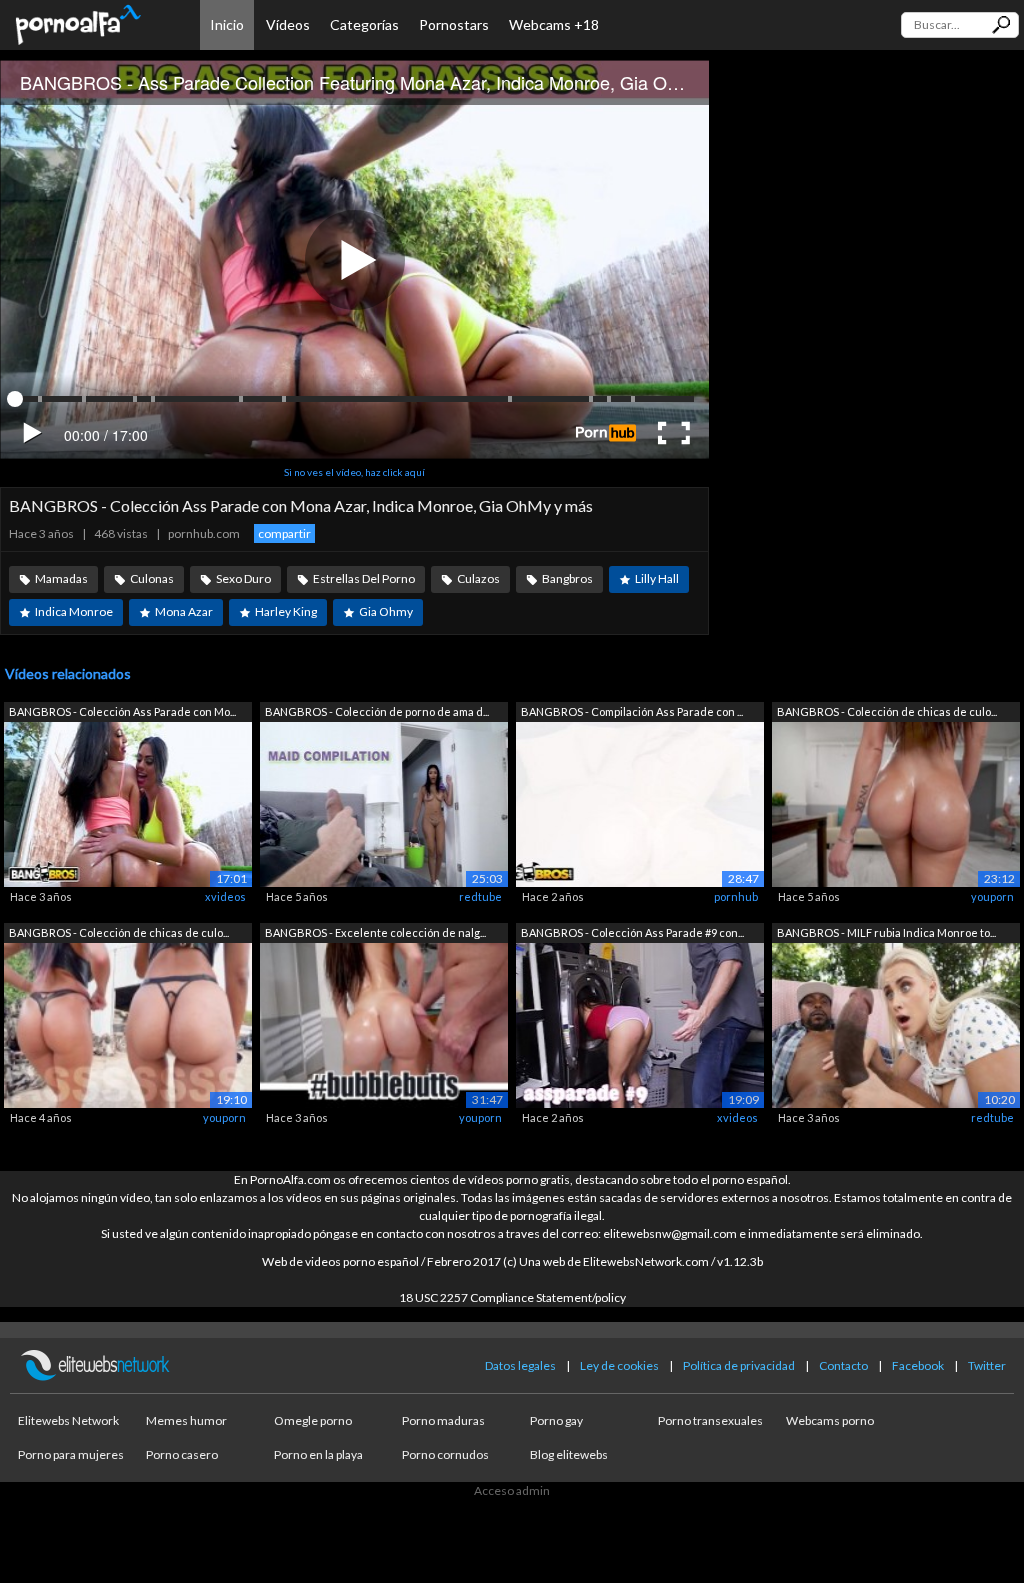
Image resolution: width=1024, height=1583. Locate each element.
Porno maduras (443, 1420)
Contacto (843, 1365)
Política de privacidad (739, 1365)
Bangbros (567, 578)
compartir (284, 533)
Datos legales (520, 1365)
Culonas (152, 578)
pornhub (736, 896)
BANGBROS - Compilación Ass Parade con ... (632, 711)
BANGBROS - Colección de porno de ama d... (377, 711)
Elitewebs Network (68, 1420)
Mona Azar (184, 611)
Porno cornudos (445, 1454)
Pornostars (454, 24)
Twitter (987, 1365)
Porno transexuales (710, 1420)
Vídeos (288, 24)
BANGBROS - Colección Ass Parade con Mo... (122, 711)
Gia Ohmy (386, 611)
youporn (992, 896)
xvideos (225, 896)
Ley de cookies (619, 1365)
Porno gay (556, 1420)
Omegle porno (313, 1420)
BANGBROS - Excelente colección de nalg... (375, 932)
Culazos (478, 578)
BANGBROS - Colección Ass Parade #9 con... (632, 932)
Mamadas (61, 578)
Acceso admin (512, 1490)
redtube (480, 896)
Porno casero (182, 1454)
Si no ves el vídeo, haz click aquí (354, 472)
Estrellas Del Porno (364, 578)
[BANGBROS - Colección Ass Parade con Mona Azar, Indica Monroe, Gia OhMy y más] (128, 802)
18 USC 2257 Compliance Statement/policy (512, 1297)
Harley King (286, 611)
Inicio (227, 24)
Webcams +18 (554, 24)
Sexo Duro (243, 578)
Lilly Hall (657, 578)
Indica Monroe (74, 611)
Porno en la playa (318, 1454)
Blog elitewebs (569, 1454)
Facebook (918, 1365)
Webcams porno (830, 1420)
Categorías (364, 24)
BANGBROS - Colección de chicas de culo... (887, 711)
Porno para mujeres (71, 1454)
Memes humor (186, 1420)
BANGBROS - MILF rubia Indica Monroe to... (886, 932)
